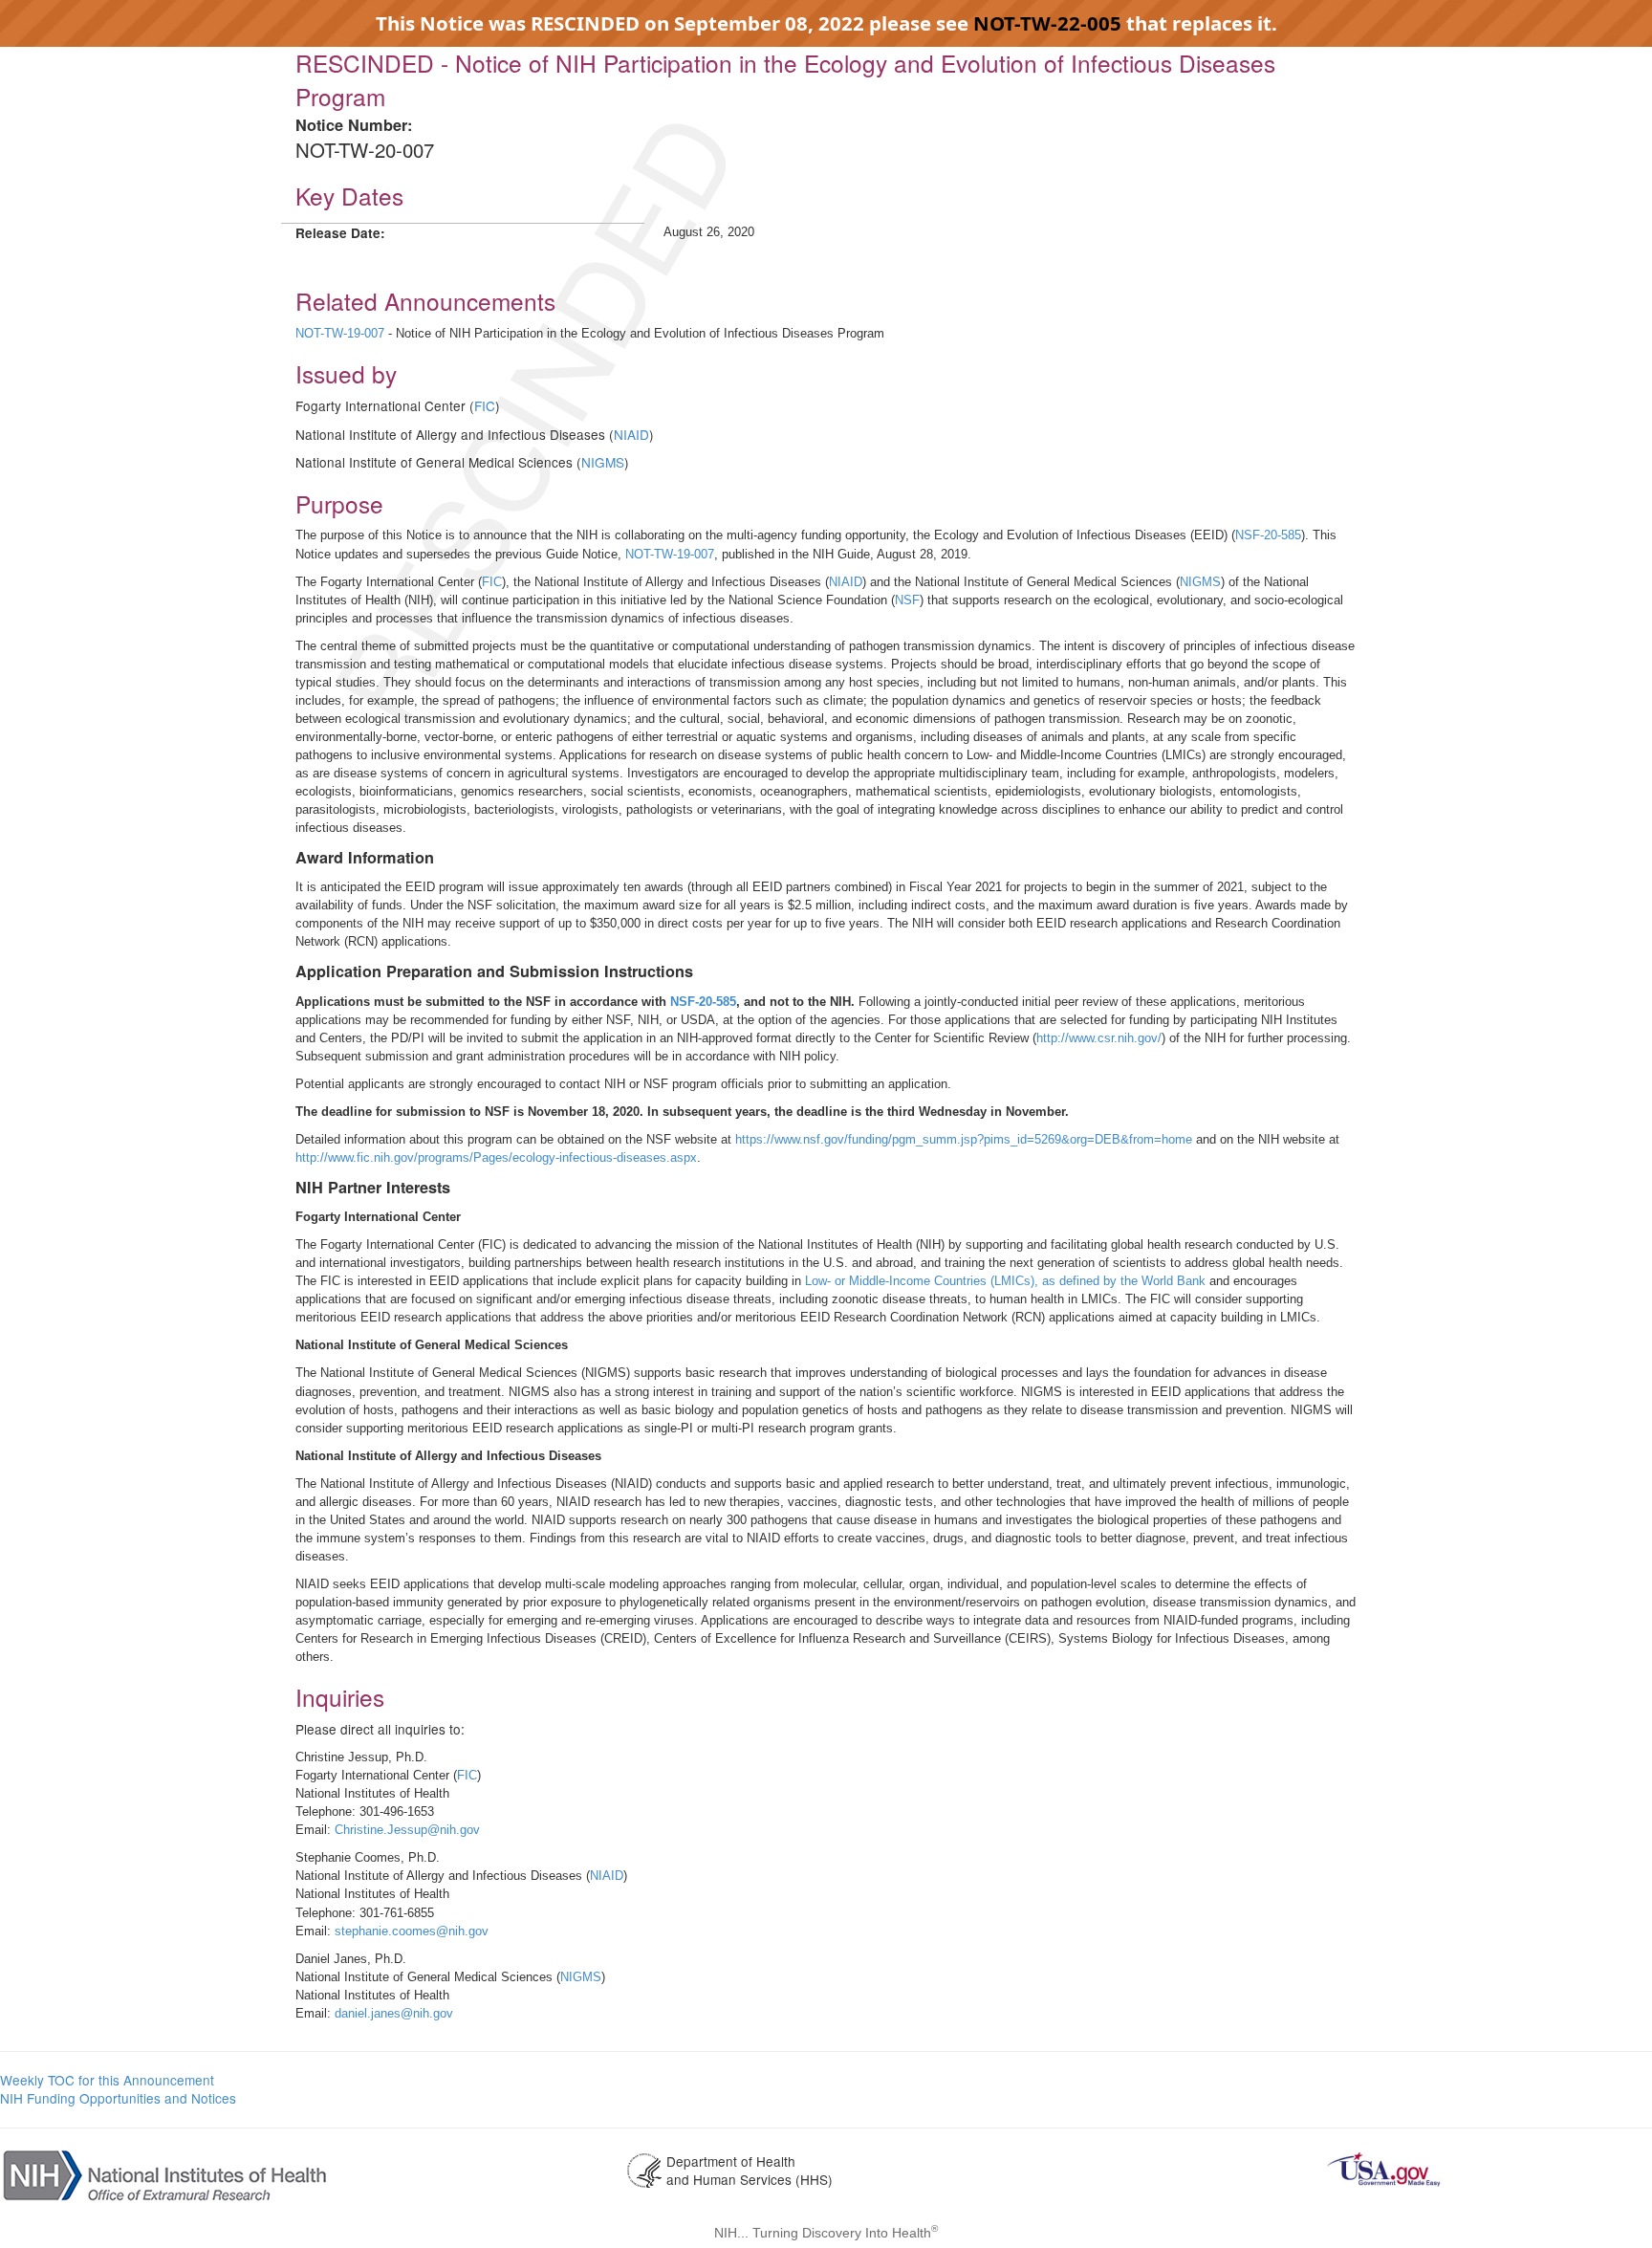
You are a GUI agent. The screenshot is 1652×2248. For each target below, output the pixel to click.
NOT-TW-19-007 (340, 333)
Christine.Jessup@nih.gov (407, 1830)
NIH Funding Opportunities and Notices (118, 2098)
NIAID (631, 434)
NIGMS (603, 462)
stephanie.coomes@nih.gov (412, 1931)
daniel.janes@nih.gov (394, 2013)
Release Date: (340, 233)
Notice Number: (354, 125)
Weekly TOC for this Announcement (107, 2080)
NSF (907, 600)
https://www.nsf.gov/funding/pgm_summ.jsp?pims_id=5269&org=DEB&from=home (966, 1139)
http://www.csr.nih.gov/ (1099, 1038)
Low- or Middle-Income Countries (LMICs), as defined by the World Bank (1005, 1281)
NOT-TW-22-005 (1050, 23)
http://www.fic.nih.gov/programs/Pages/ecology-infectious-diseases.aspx (496, 1157)
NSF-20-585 (1268, 535)
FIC (485, 405)
